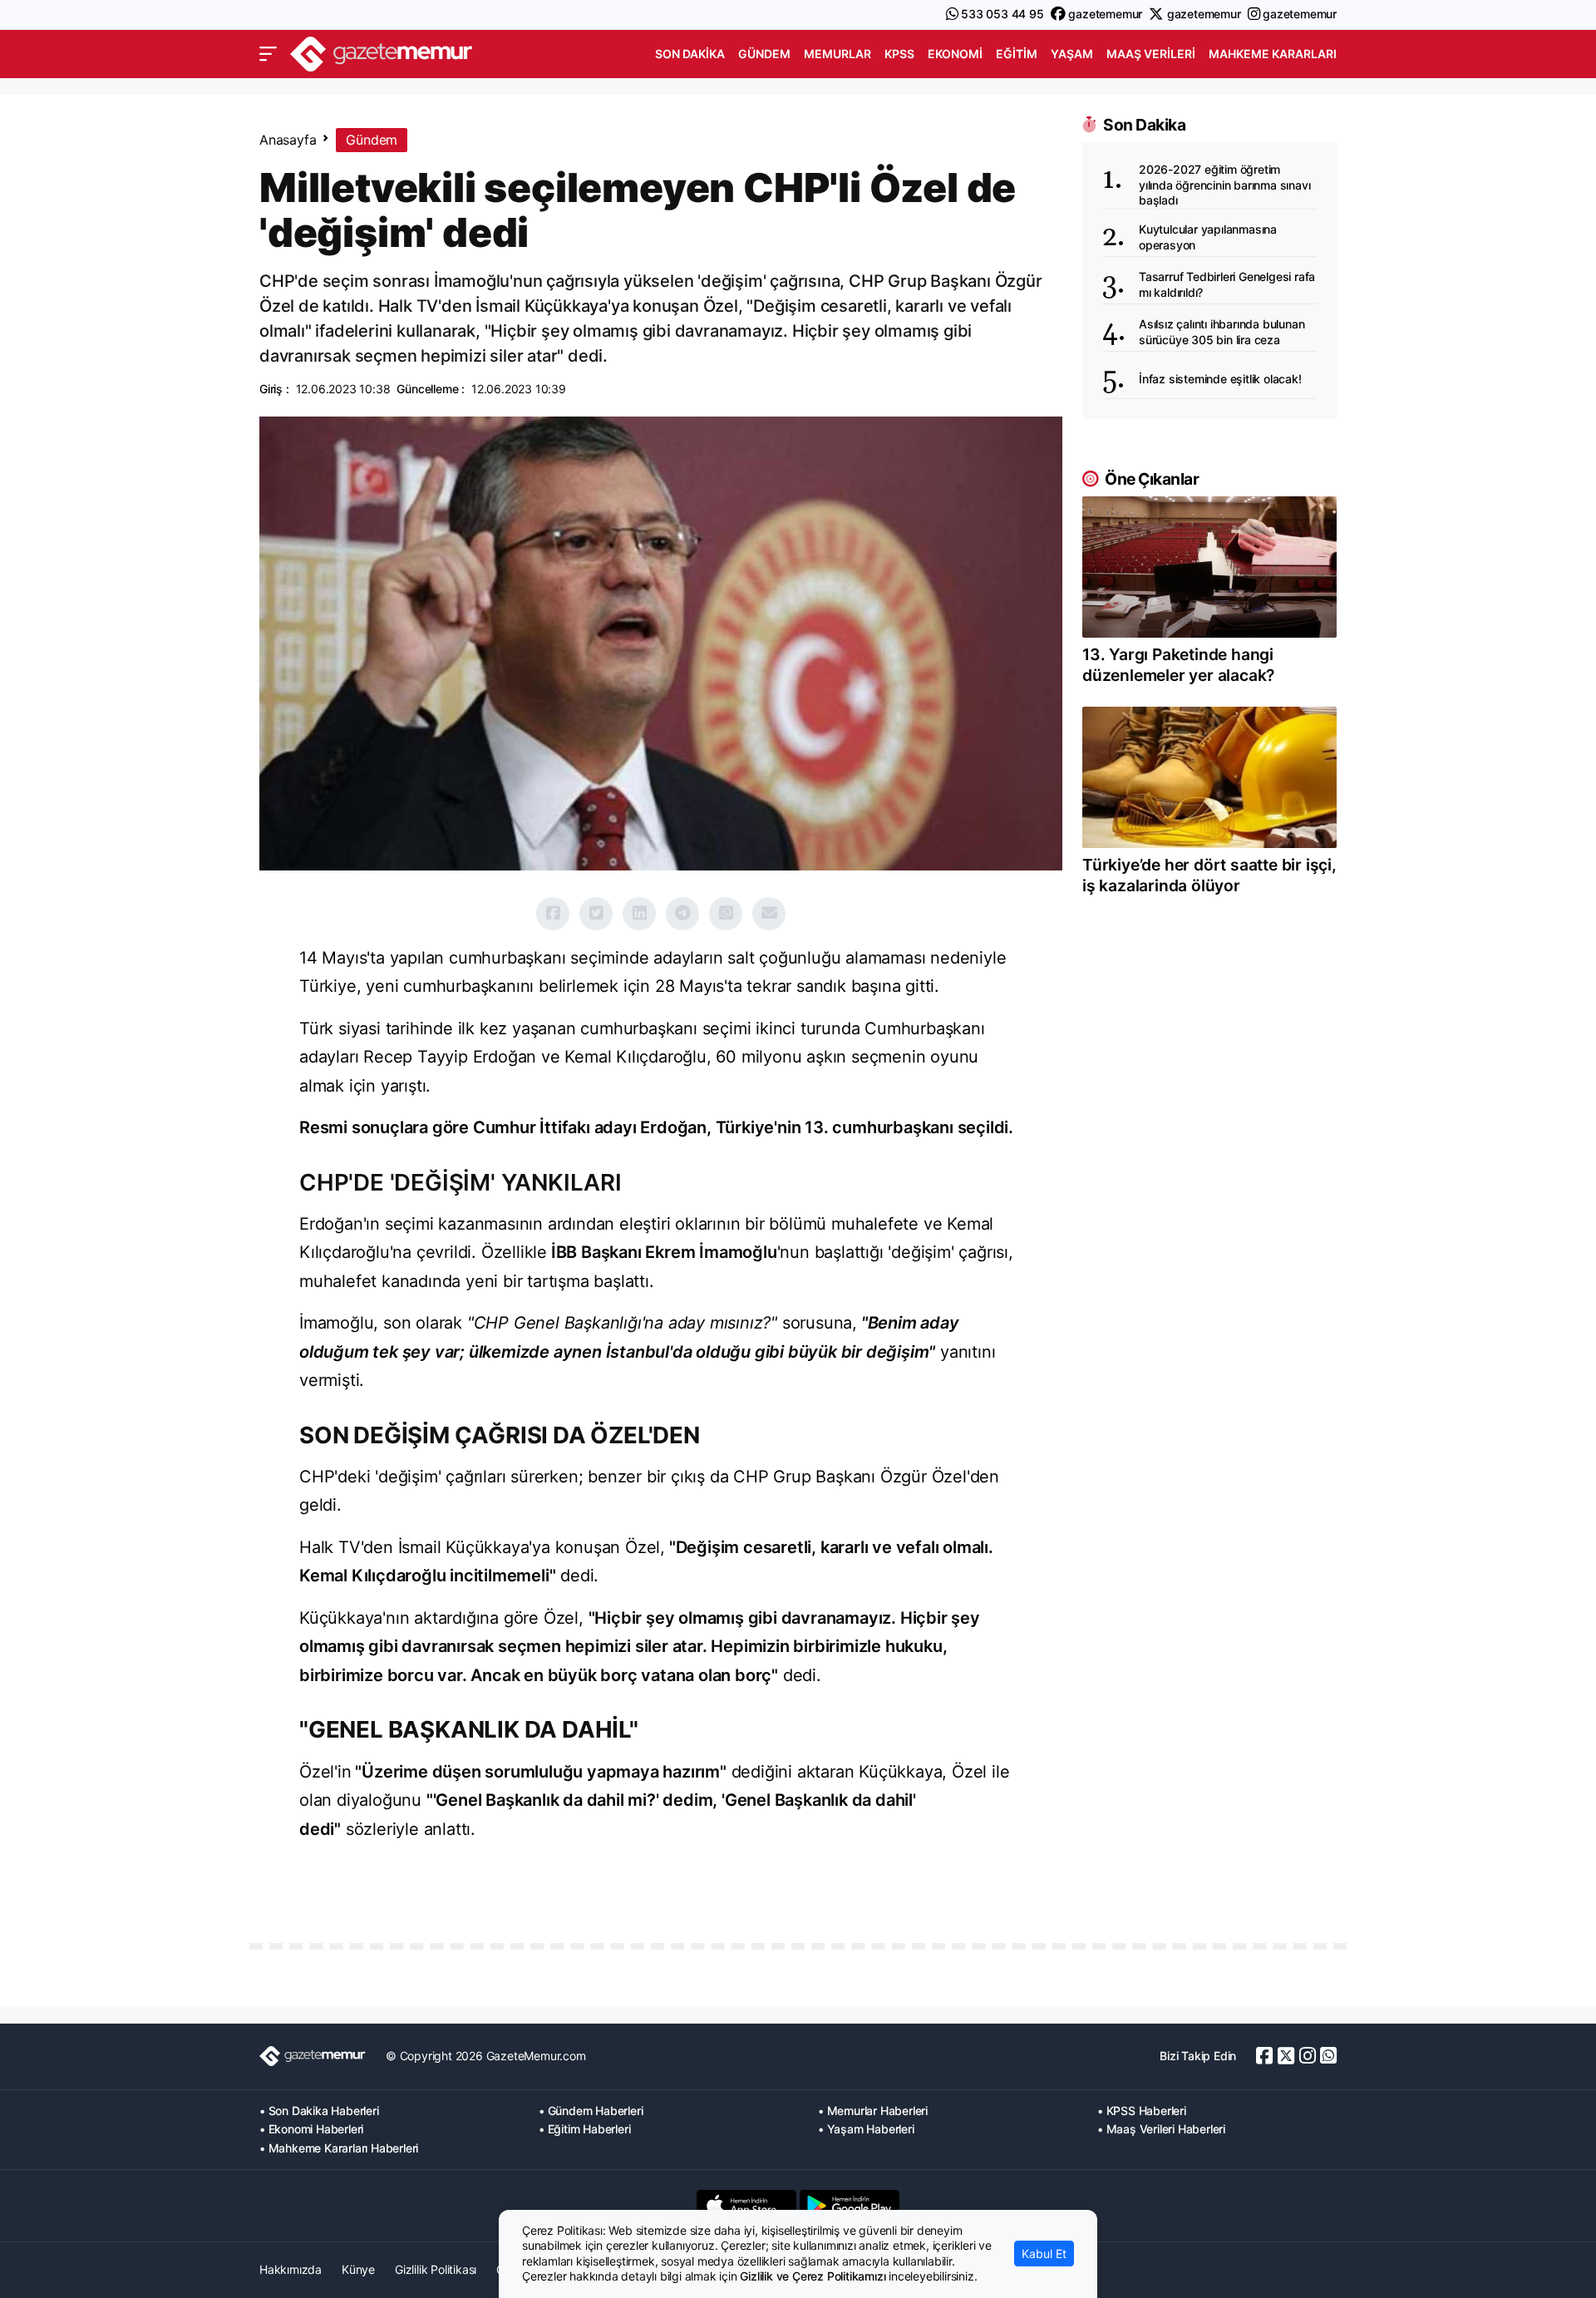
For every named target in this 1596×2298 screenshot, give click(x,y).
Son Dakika (690, 54)
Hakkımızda (291, 2269)
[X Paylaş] (596, 914)
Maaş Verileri (1151, 54)
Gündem (764, 54)
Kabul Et (1044, 2254)
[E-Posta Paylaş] (769, 914)
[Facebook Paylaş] (553, 914)
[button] (268, 54)
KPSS (899, 54)
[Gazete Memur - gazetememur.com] (382, 52)
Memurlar (837, 54)
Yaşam (1072, 54)
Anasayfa (288, 140)
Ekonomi (955, 54)
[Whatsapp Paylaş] (726, 914)
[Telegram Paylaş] (682, 914)
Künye (358, 2269)
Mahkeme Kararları (1273, 54)
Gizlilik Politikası (436, 2269)
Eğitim (1017, 54)
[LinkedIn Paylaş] (639, 914)
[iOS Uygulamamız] (746, 2206)
